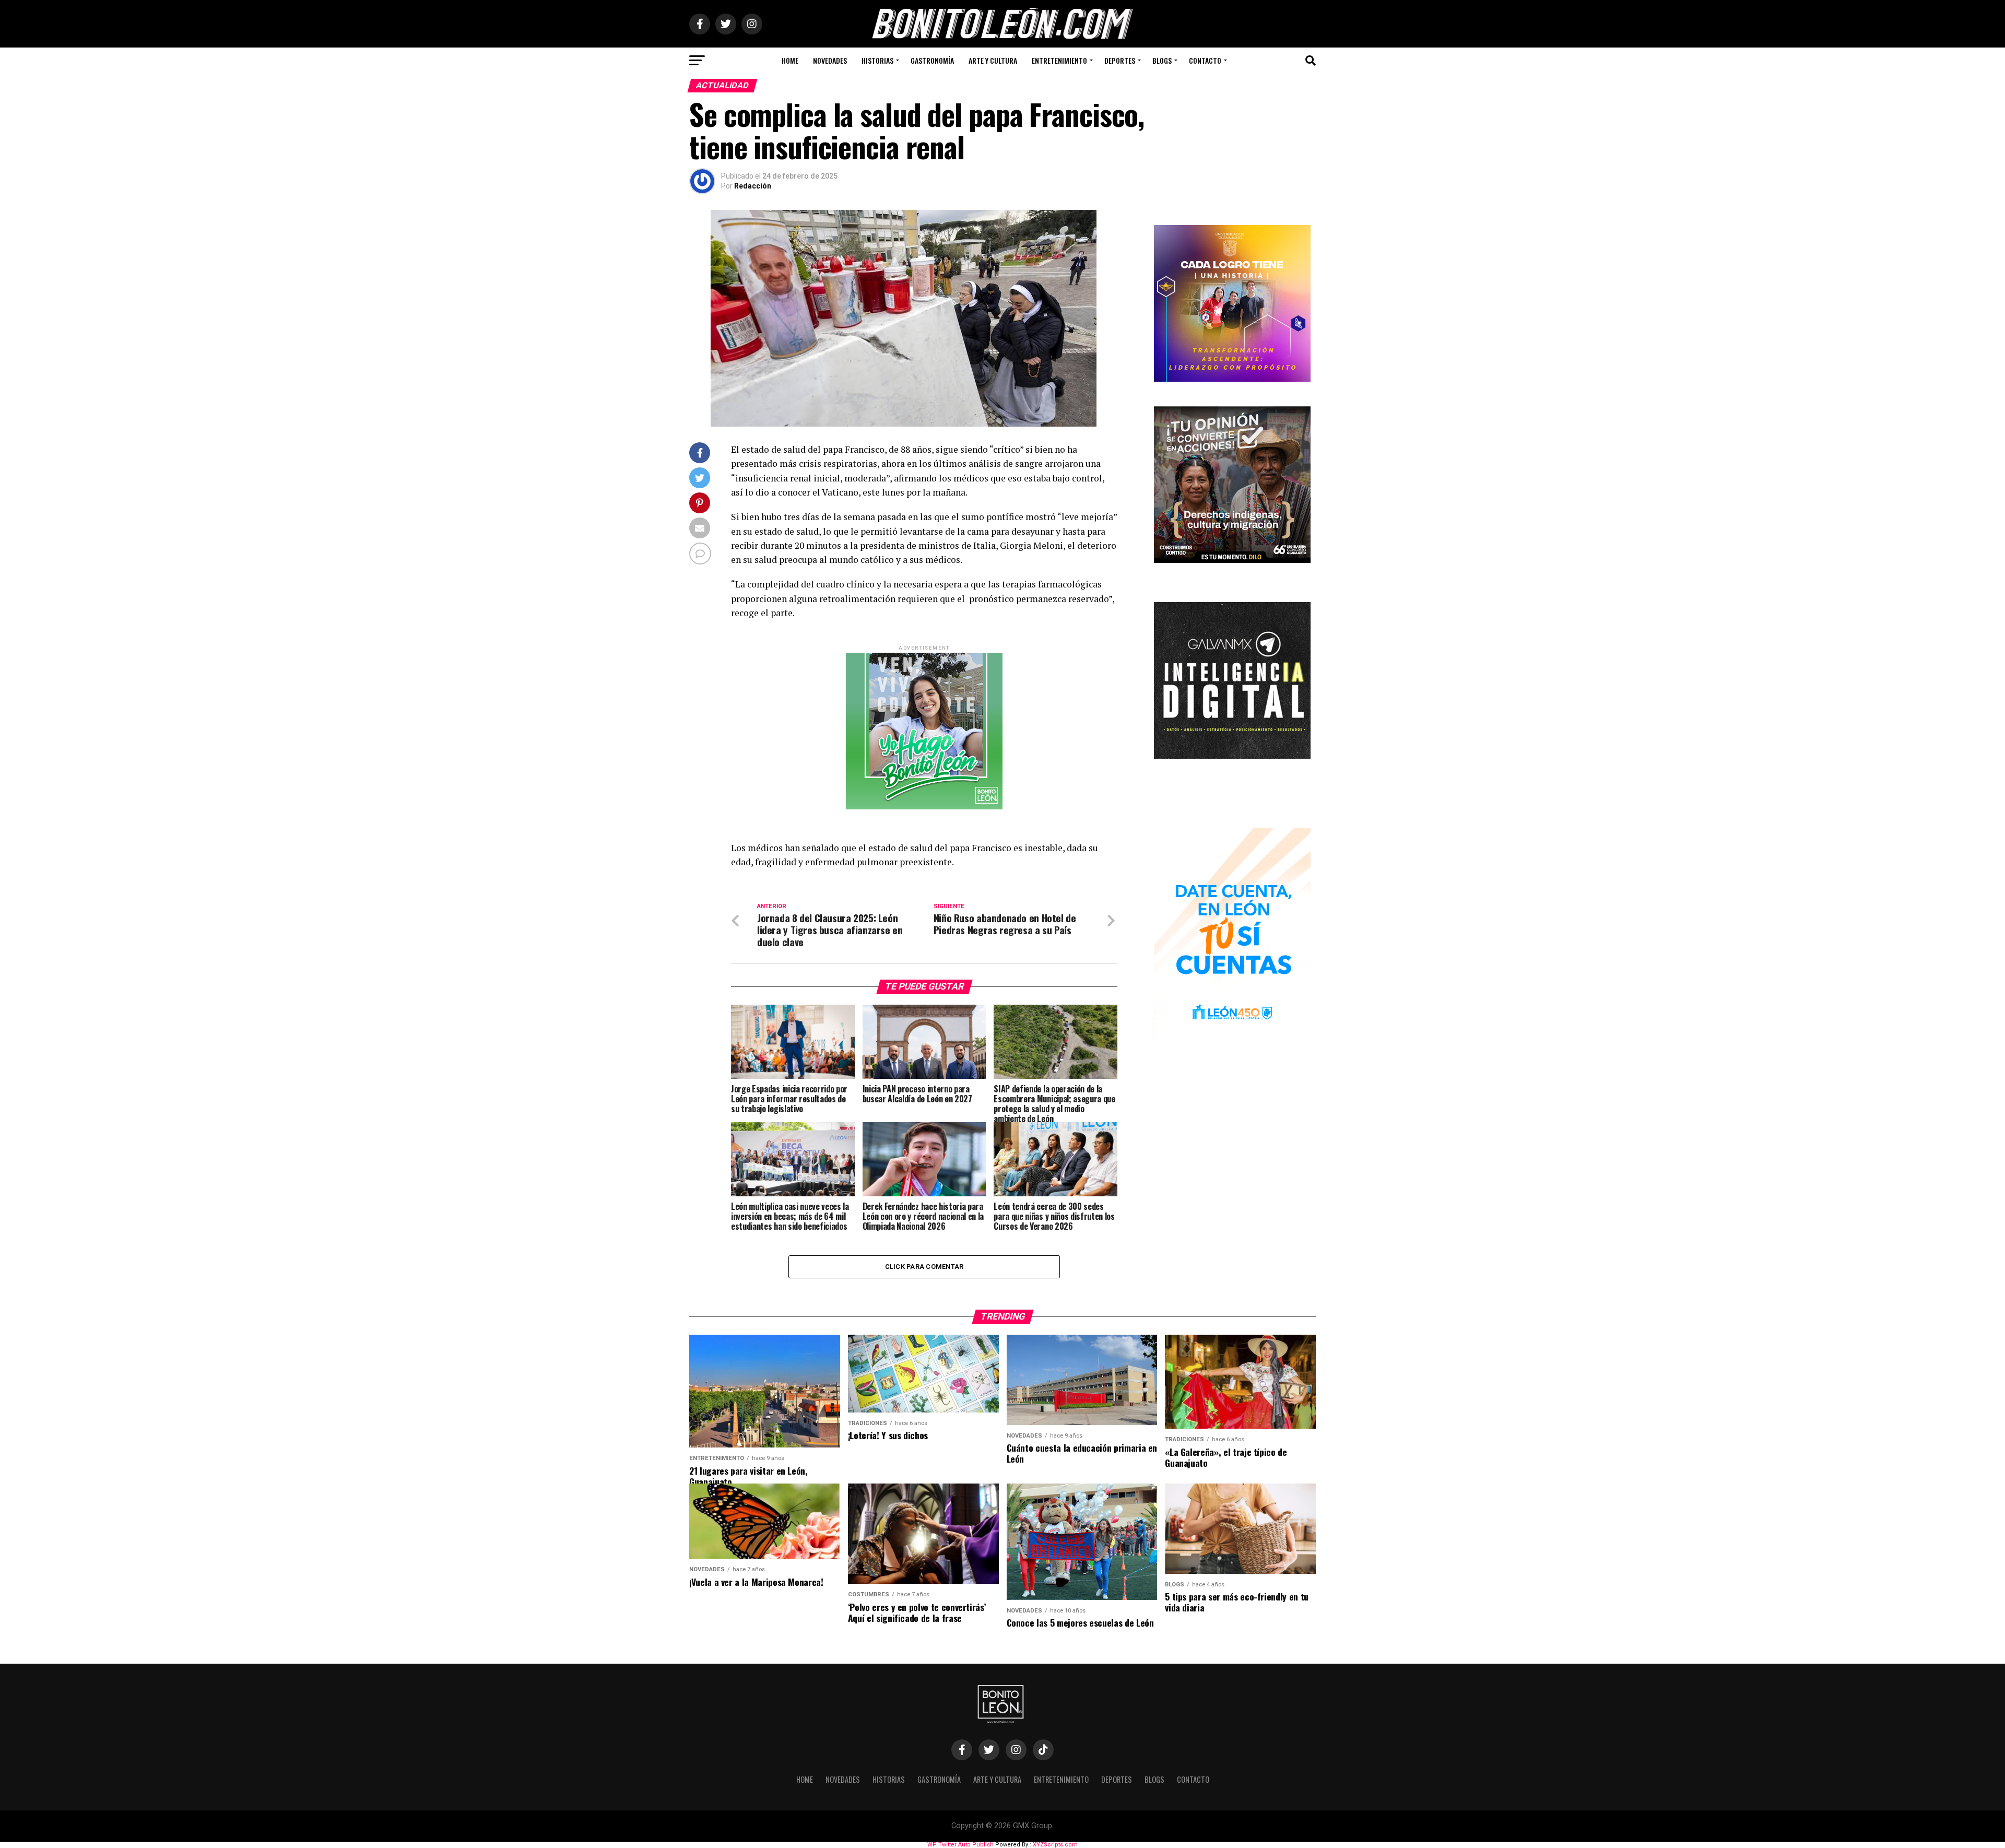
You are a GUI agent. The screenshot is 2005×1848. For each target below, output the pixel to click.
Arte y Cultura (993, 60)
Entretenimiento (1059, 60)
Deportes (1120, 60)
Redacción (753, 186)
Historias (877, 60)
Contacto (1205, 60)
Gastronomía (932, 60)
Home (790, 60)
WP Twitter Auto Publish (960, 1845)
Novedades (830, 60)
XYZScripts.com (1055, 1845)
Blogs (1162, 60)
